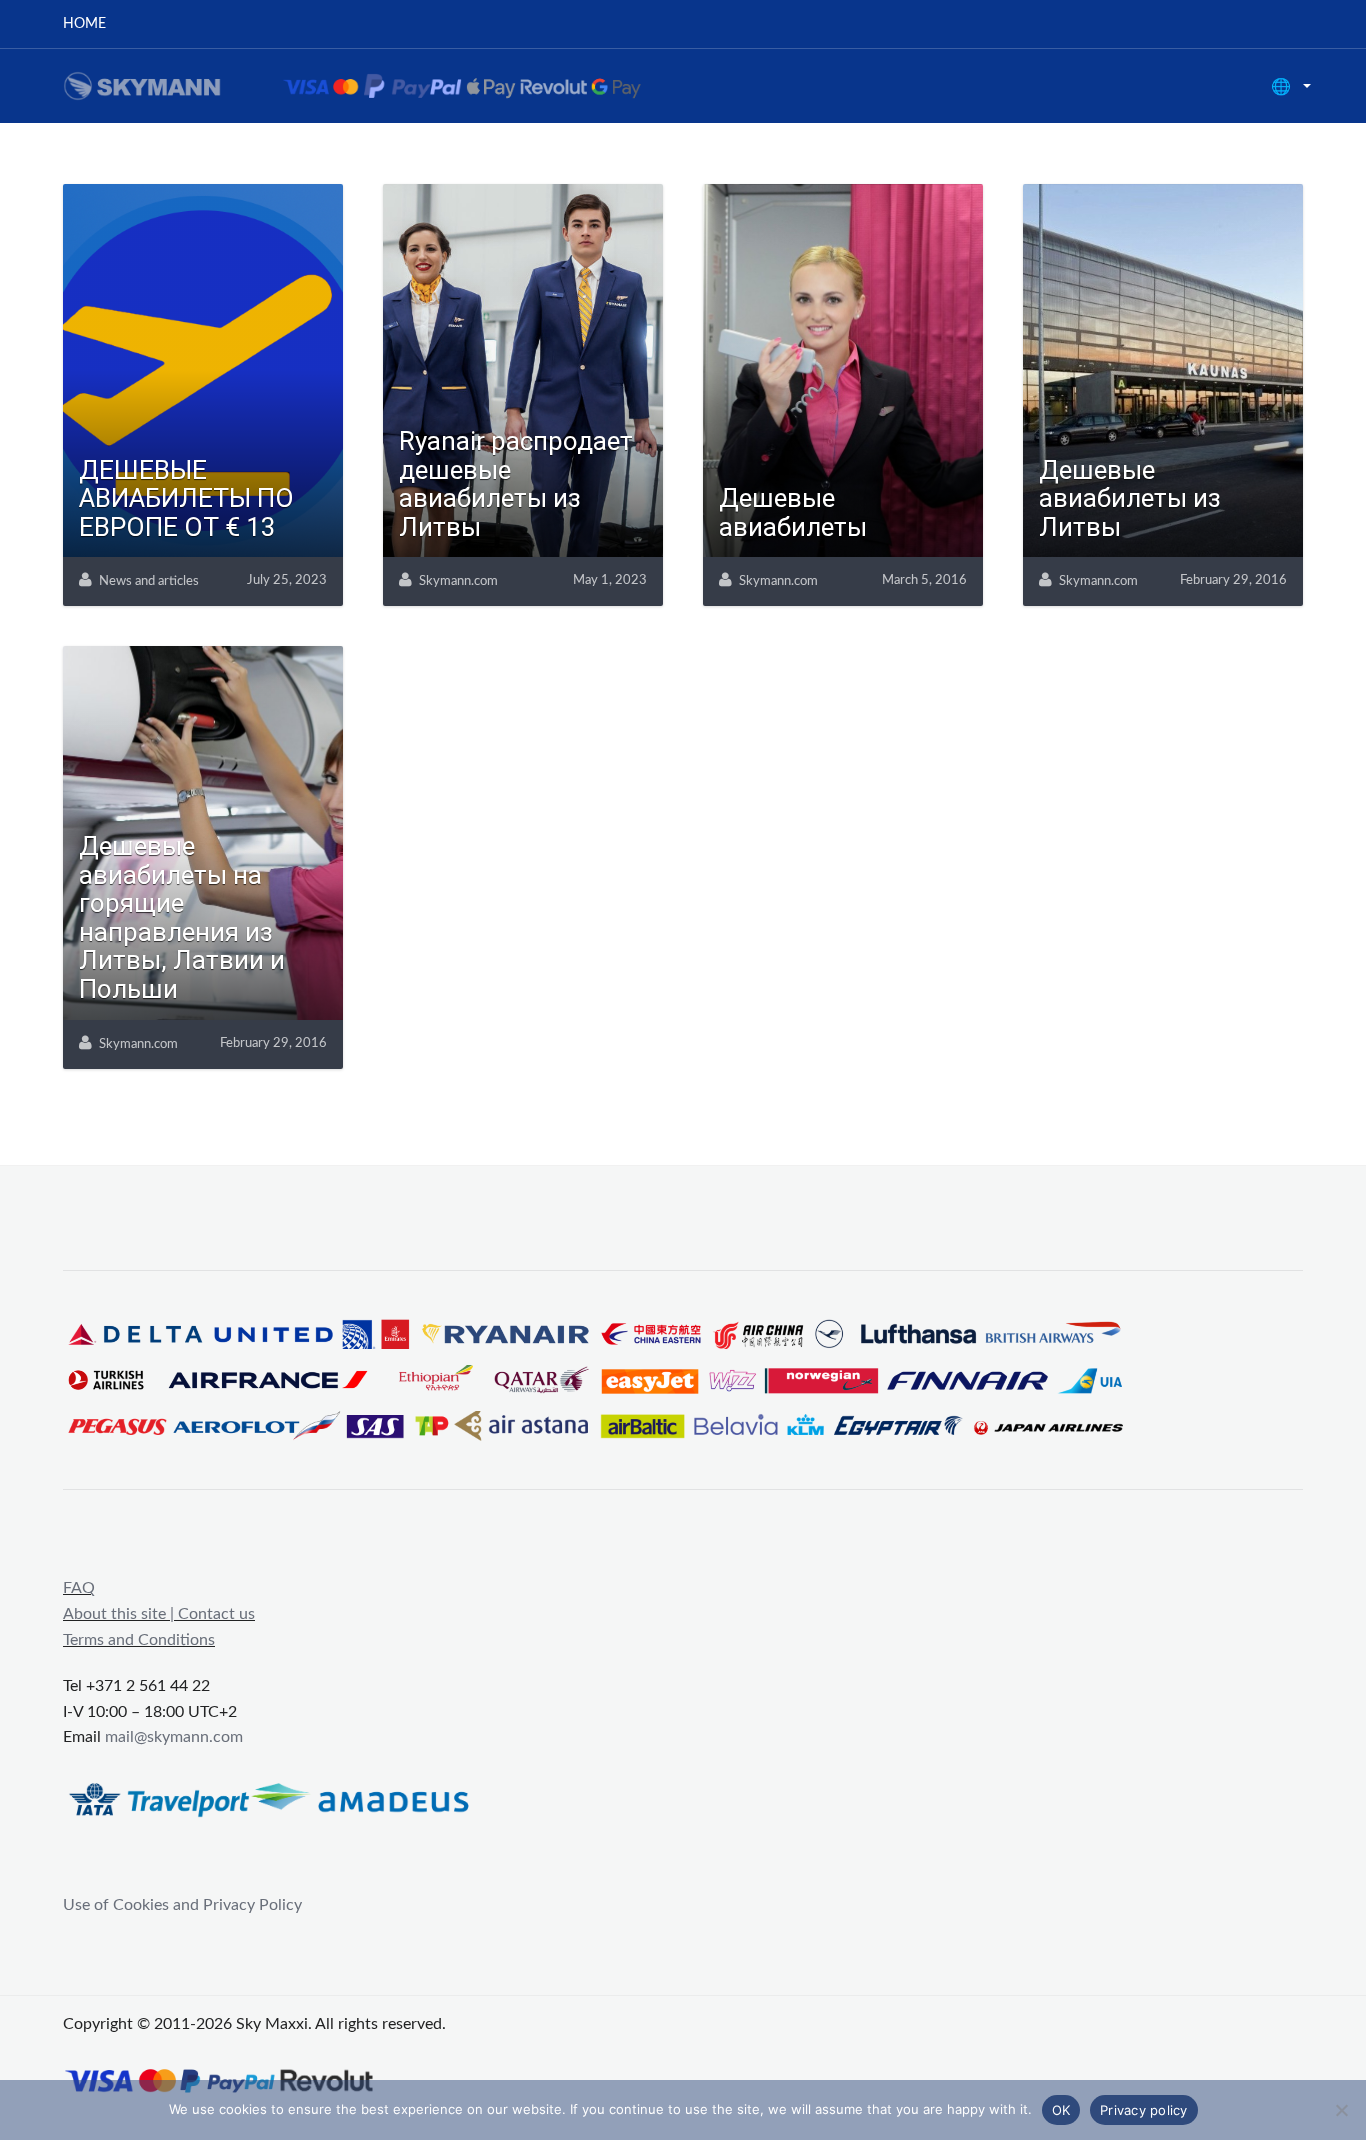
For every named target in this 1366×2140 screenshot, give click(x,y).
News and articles (149, 581)
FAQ (79, 1588)
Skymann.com (458, 581)
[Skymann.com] (377, 85)
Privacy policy (1144, 2110)
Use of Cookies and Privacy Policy (182, 1905)
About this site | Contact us (159, 1614)
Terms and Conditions (139, 1640)
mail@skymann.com (174, 1737)
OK (1061, 2110)
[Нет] (1341, 2110)
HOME (84, 24)
